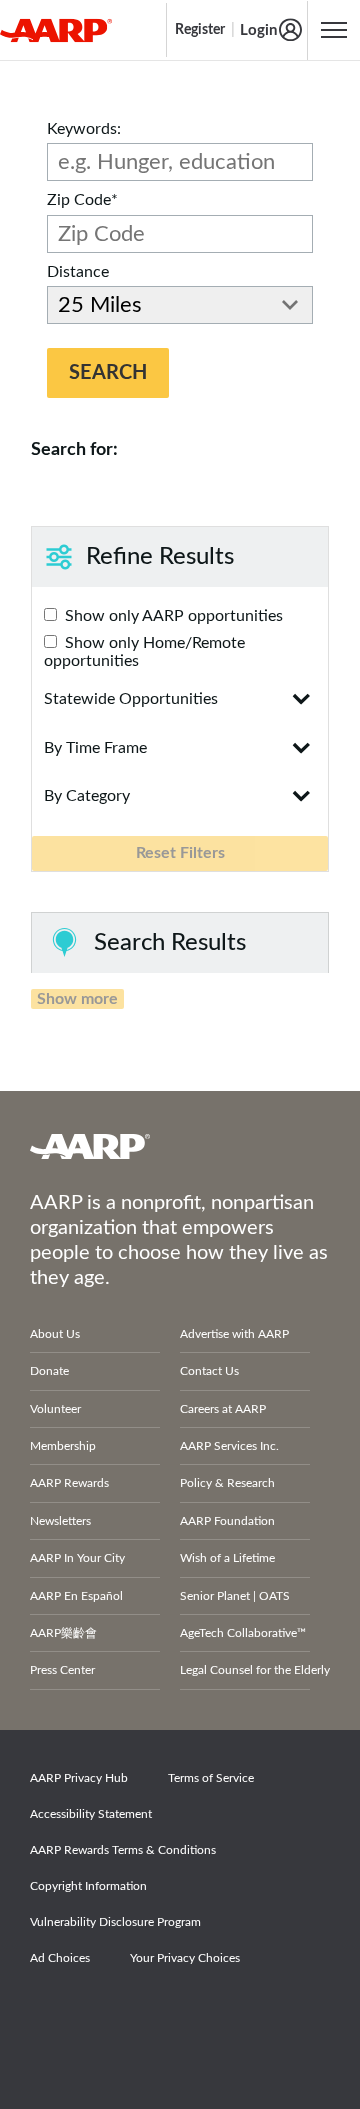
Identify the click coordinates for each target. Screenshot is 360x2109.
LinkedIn (262, 2014)
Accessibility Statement (91, 1814)
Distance (78, 272)
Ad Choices (60, 1958)
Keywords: (84, 129)
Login (258, 30)
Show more (77, 999)
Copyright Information (88, 1886)
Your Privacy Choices (185, 1958)
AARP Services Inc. (229, 1446)
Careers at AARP (223, 1409)
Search (108, 373)
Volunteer (55, 1409)
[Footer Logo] (180, 1146)
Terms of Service (211, 1778)
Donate (49, 1371)
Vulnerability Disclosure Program (115, 1922)
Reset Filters (180, 853)
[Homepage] (56, 30)
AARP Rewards (69, 1483)
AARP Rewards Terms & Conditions (123, 1850)
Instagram (193, 2014)
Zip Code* (82, 200)
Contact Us (209, 1371)
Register (200, 30)
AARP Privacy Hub (79, 1778)
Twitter (124, 2014)
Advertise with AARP (234, 1334)
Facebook (55, 2014)
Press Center (62, 1670)
